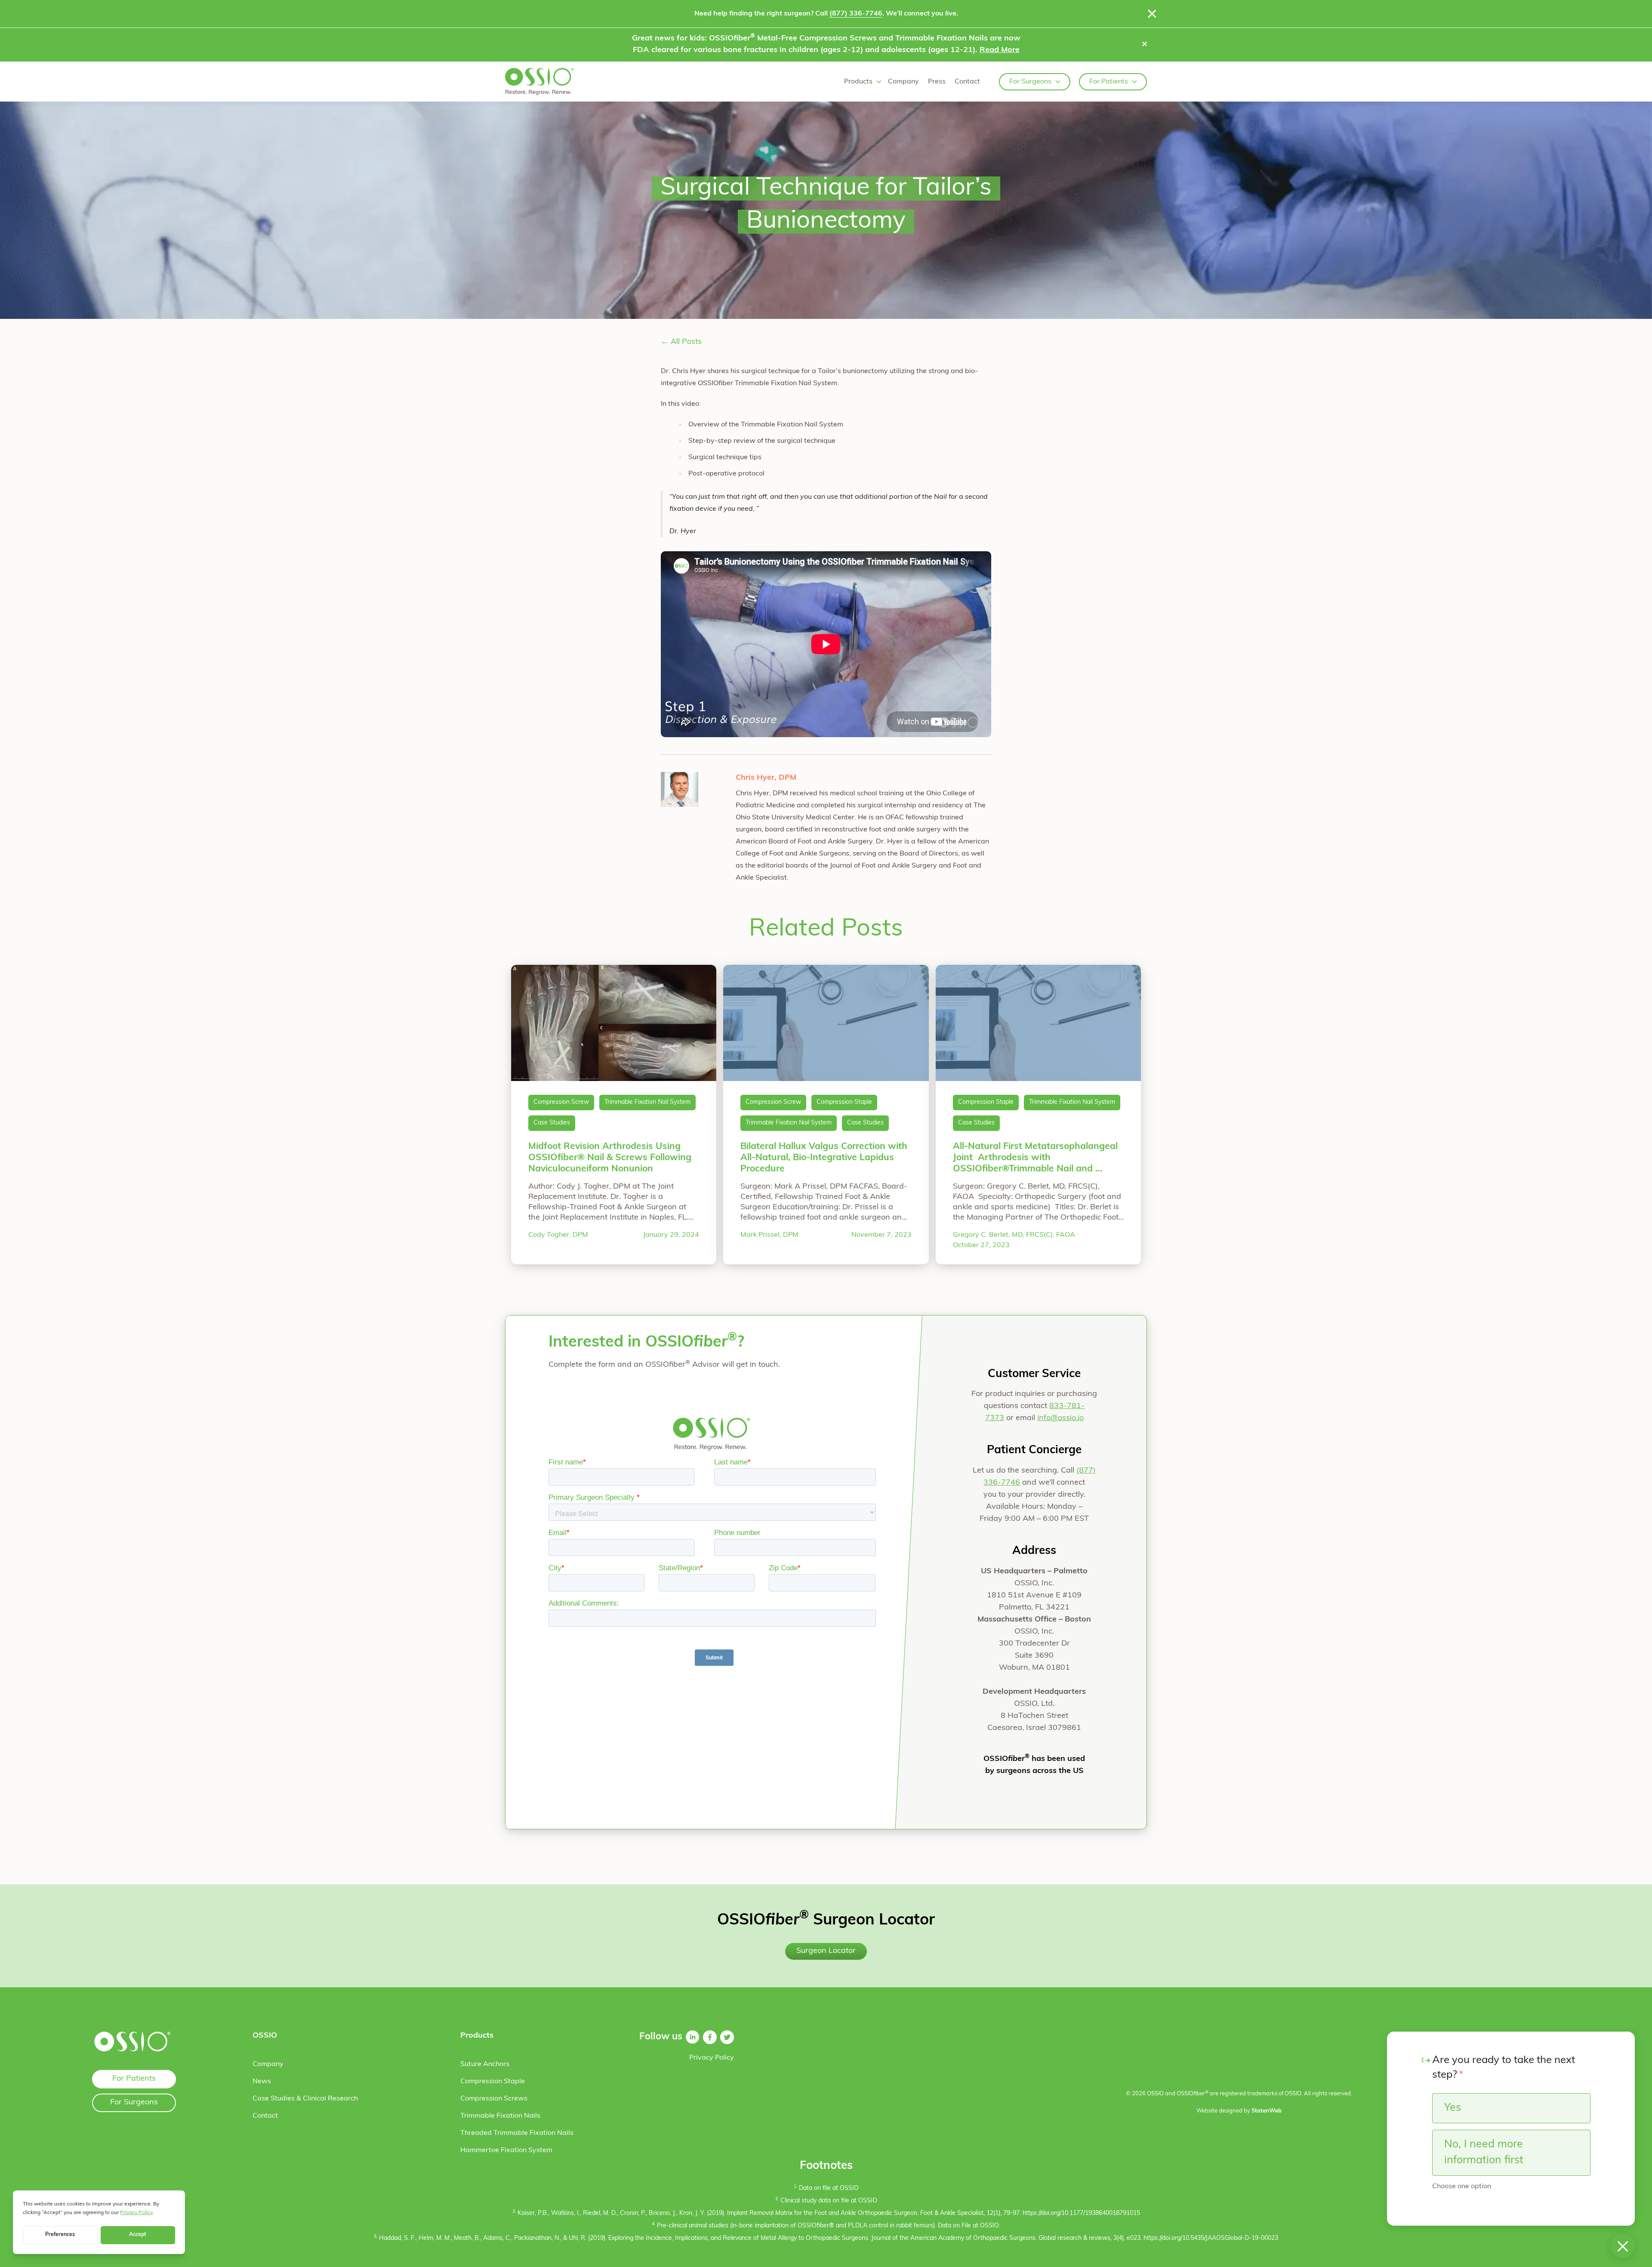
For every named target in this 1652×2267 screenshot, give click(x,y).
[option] (1511, 2108)
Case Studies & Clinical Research (305, 2099)
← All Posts (681, 342)
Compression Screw (561, 1102)
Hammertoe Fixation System (506, 2150)
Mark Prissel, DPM (769, 1235)
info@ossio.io (1060, 1418)
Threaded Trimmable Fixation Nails (517, 2133)
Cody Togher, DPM (558, 1235)
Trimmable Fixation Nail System (647, 1102)
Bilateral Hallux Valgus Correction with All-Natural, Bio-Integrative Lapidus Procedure (824, 1158)
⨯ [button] (1145, 45)
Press (937, 82)
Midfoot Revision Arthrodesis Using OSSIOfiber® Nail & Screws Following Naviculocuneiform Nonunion (610, 1158)
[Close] (1152, 14)
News (262, 2082)
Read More (1000, 50)
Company (903, 82)
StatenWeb (1267, 2111)
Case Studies (552, 1123)
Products (858, 82)
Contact (967, 82)
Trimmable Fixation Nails (500, 2116)
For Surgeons (1030, 82)
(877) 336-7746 (856, 14)
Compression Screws (494, 2099)
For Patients (1109, 82)
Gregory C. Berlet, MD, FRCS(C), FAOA (1014, 1235)
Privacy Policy (712, 2058)
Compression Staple (844, 1102)
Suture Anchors (485, 2064)
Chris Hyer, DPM (766, 778)
